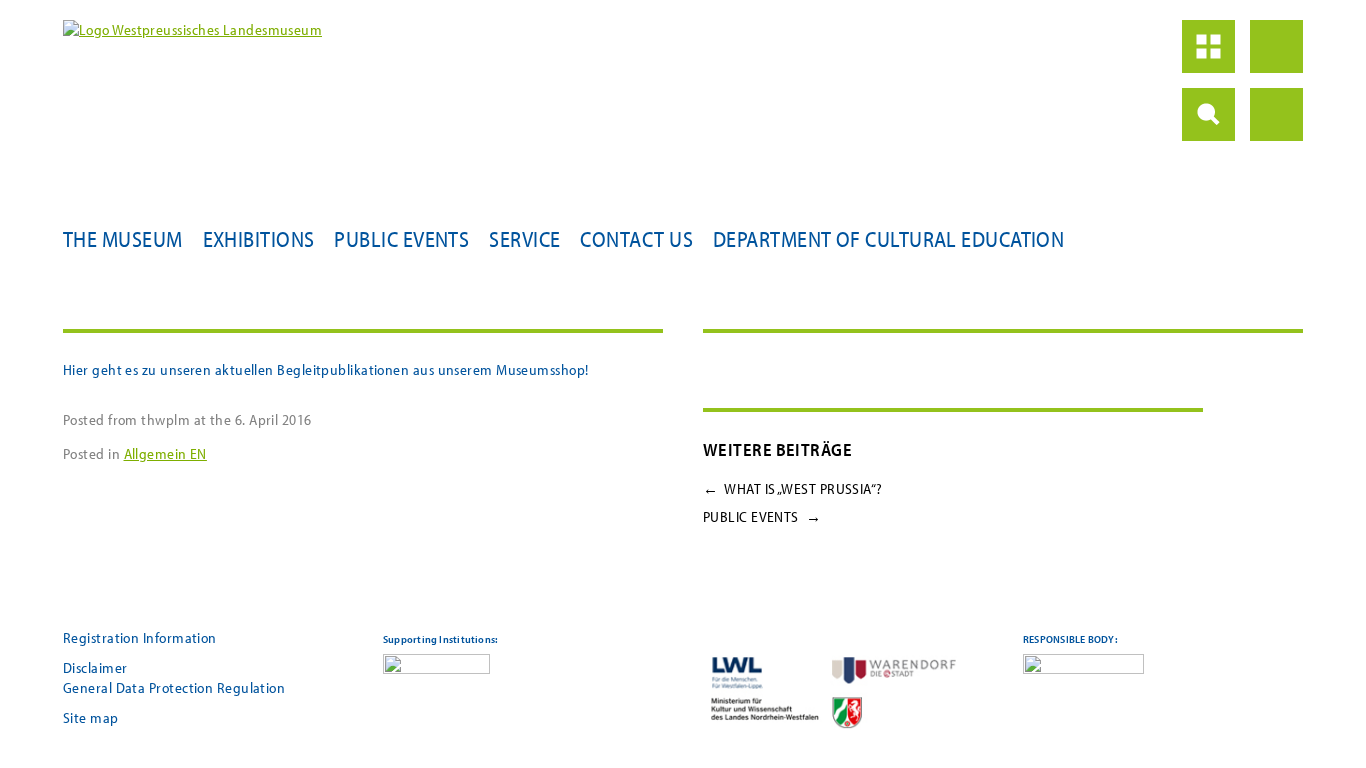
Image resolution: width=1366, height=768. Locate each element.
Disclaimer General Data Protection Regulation (174, 677)
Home (1208, 46)
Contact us (636, 239)
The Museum (123, 239)
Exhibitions (259, 239)
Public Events (401, 239)
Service (524, 239)
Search (1208, 114)
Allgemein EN (165, 453)
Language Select (1276, 114)
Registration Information (140, 637)
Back (1276, 46)
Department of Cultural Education (888, 239)
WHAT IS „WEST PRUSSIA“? (793, 488)
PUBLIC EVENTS (762, 516)
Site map (91, 717)
